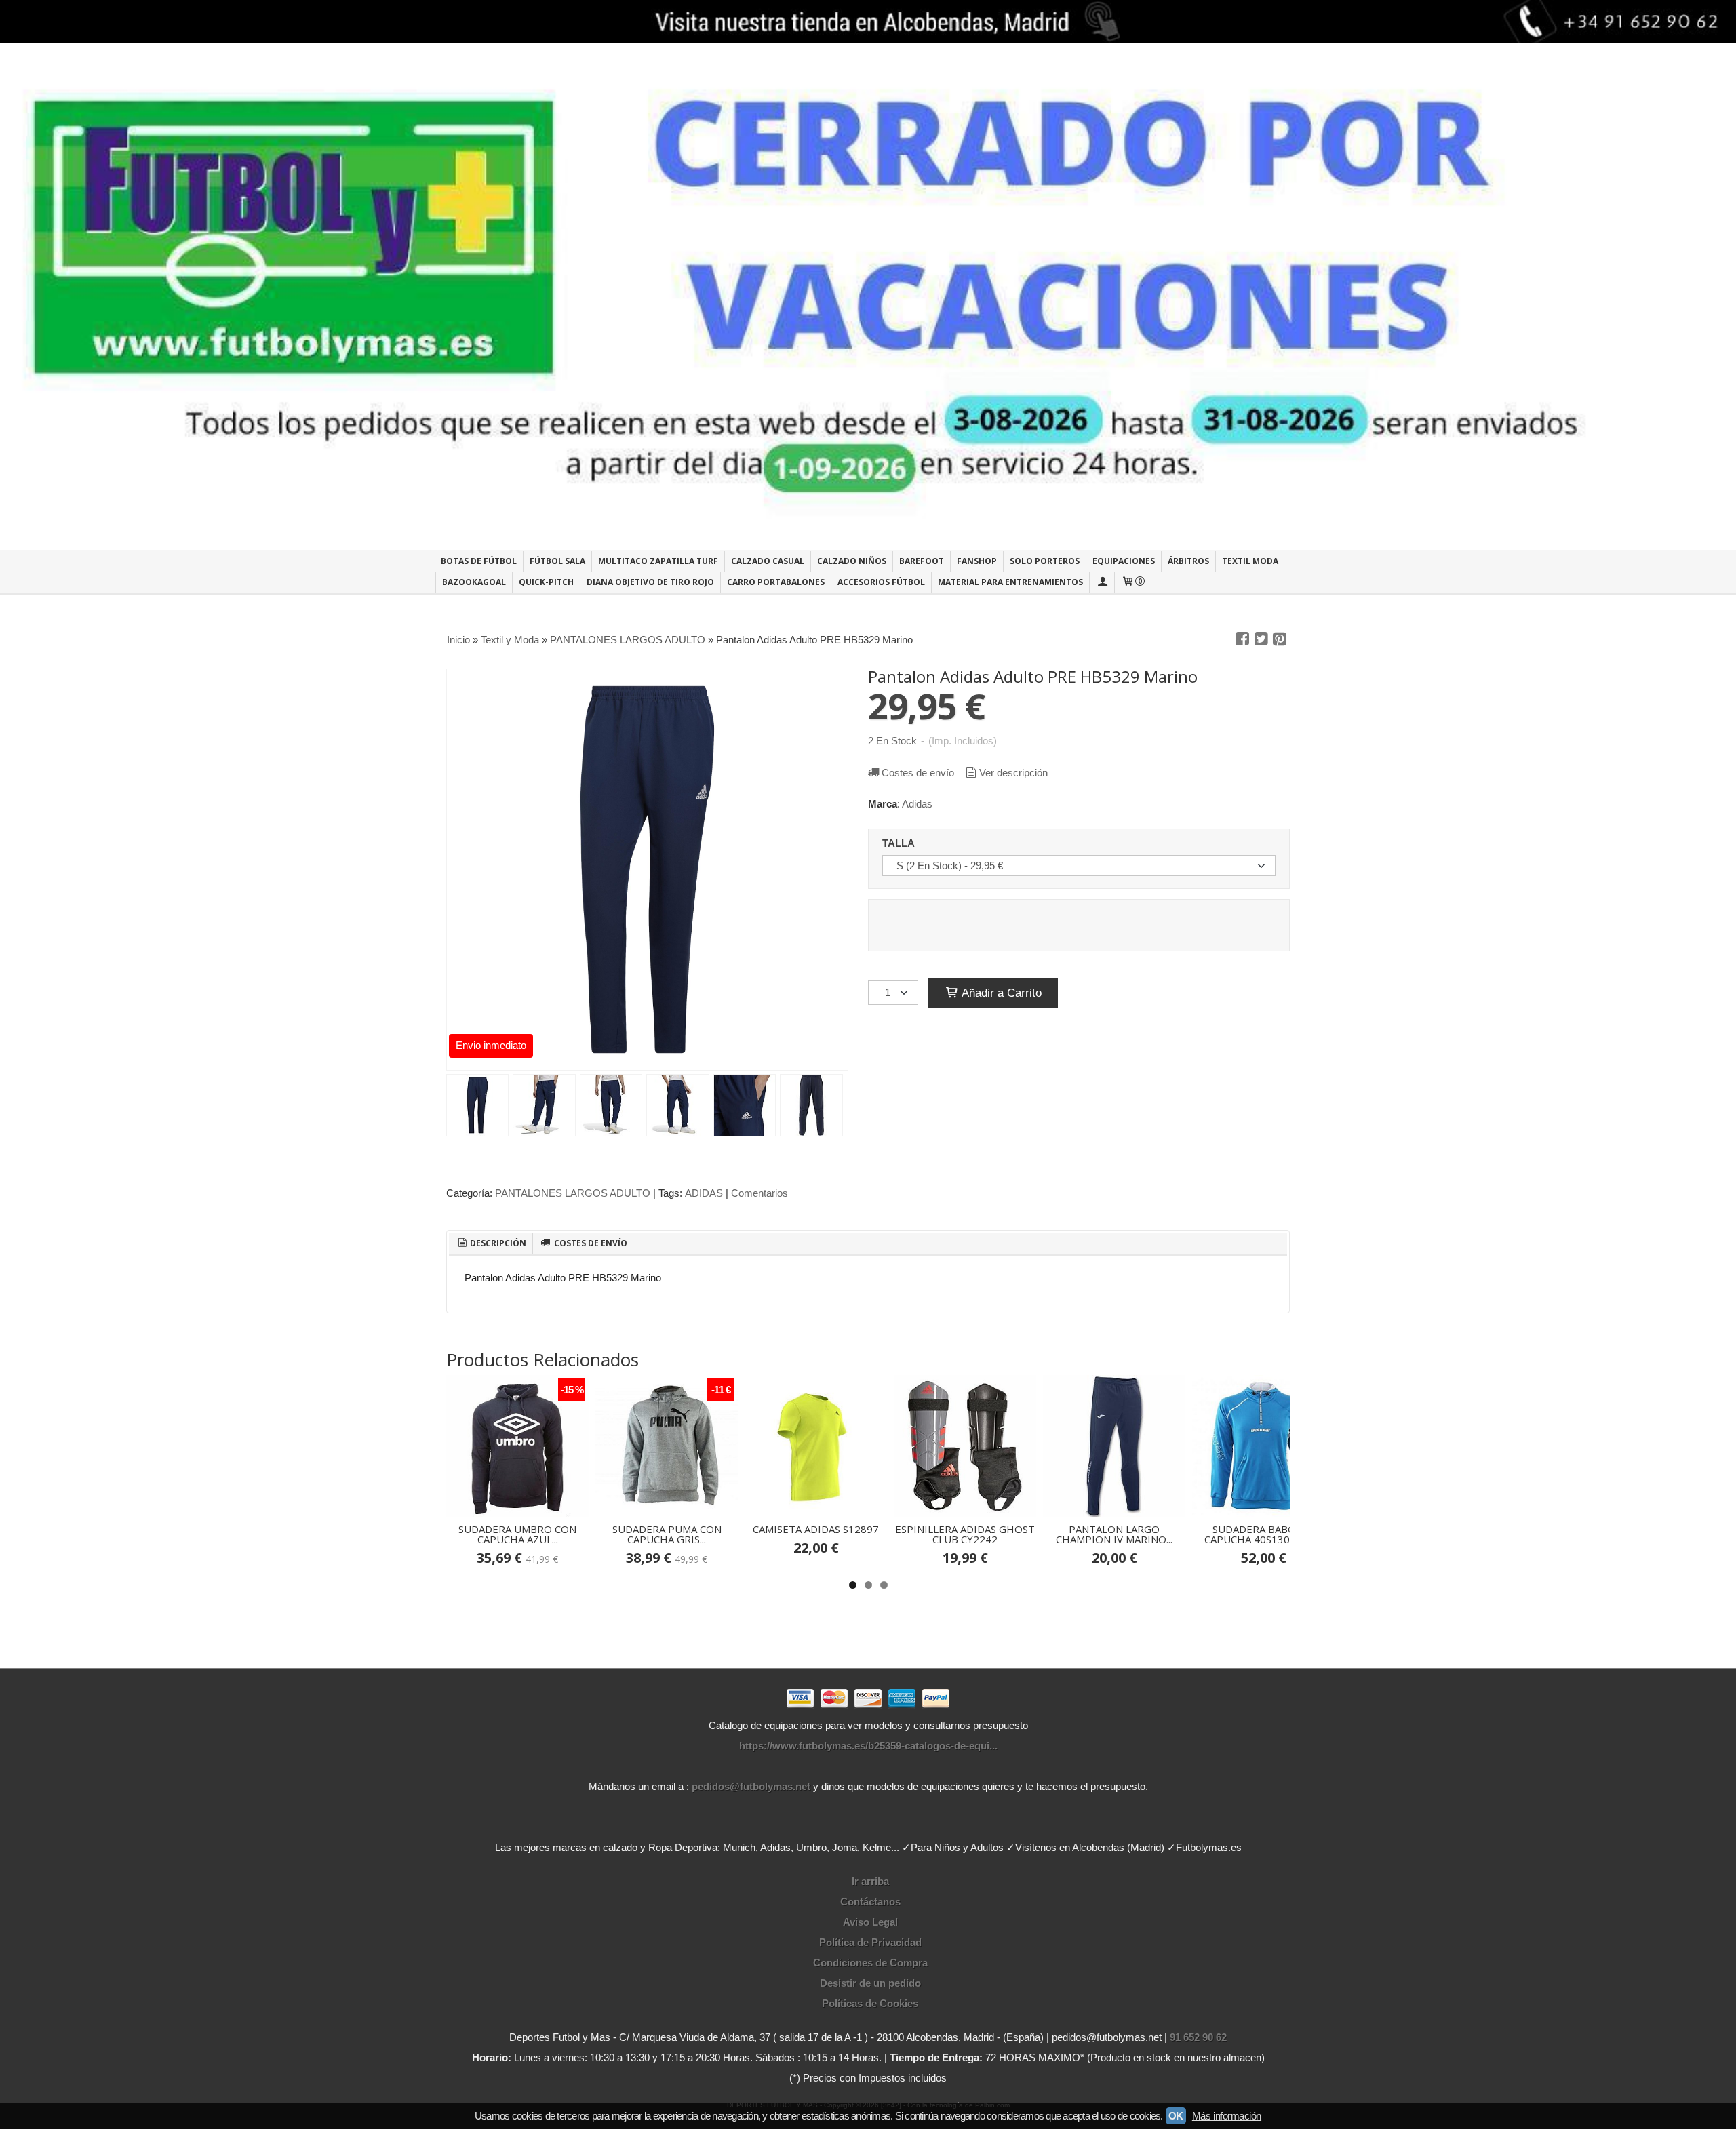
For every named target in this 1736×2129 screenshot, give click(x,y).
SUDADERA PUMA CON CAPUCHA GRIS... (667, 1534)
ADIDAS (704, 1193)
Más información (1227, 2116)
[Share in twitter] (1261, 639)
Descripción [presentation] (497, 1243)
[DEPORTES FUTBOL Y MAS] (868, 297)
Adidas (917, 804)
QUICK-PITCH (546, 582)
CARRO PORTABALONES (776, 582)
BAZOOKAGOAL (474, 582)
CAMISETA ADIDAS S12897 (816, 1529)
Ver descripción (1013, 773)
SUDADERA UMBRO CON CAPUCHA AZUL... (517, 1534)
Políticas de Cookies (870, 2003)
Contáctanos (870, 1902)
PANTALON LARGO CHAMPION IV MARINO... (1114, 1534)
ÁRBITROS (1188, 561)
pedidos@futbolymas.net (751, 1786)
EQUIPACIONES (1124, 561)
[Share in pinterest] (1280, 639)
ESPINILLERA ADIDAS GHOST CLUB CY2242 (965, 1534)
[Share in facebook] (1242, 639)
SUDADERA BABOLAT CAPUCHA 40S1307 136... (1264, 1534)
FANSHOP (977, 561)
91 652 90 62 (1198, 2037)
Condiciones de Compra (870, 1963)
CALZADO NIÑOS (852, 561)
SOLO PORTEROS (1045, 561)
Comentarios (759, 1193)
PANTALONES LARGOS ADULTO (573, 1193)
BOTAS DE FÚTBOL (479, 561)
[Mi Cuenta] (1102, 582)
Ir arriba (870, 1881)
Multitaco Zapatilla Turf (658, 561)
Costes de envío (918, 773)
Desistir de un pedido (870, 1983)
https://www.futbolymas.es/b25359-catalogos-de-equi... (868, 1746)
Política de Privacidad (870, 1942)
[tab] (491, 1243)
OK (1176, 2116)
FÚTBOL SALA (557, 561)
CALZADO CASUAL (768, 561)
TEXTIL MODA (1250, 561)
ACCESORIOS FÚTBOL (881, 582)
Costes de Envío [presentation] (590, 1243)
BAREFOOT (922, 561)
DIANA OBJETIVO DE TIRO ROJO (650, 582)
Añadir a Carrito (1000, 993)
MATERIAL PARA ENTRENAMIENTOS (1010, 582)
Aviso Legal (870, 1922)
